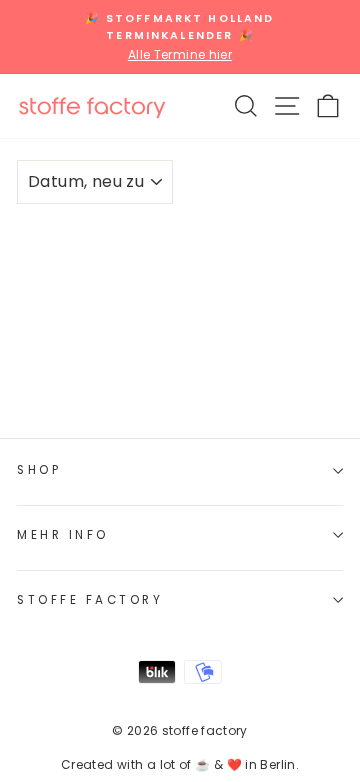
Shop (39, 470)
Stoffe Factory (90, 600)
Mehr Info (63, 535)
